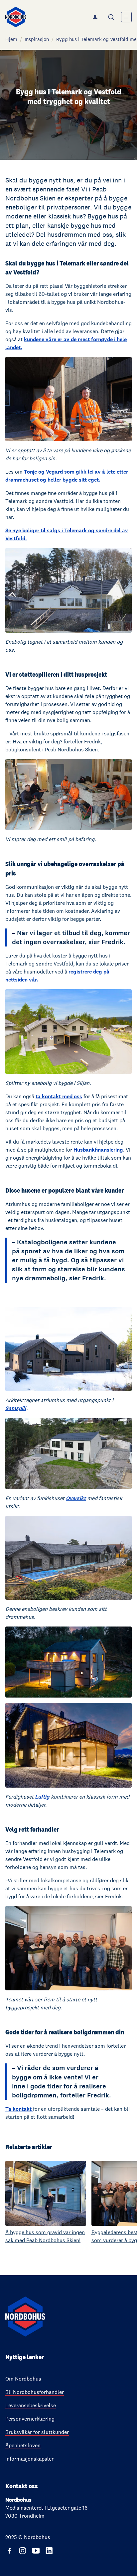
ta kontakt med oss (59, 1096)
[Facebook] (9, 2551)
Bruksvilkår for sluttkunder (37, 2432)
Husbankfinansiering (98, 1150)
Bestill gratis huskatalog (38, 1295)
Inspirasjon (37, 39)
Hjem (11, 39)
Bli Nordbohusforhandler (35, 2392)
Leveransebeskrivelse (31, 2405)
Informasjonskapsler (29, 2459)
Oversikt (76, 1498)
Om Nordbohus (23, 2379)
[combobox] (112, 17)
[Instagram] (23, 2551)
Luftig (42, 1797)
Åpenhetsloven (23, 2445)
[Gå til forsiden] (16, 17)
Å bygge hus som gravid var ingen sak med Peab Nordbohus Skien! (45, 2236)
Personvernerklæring (30, 2419)
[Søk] (112, 17)
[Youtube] (36, 2551)
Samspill (16, 1408)
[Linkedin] (49, 2551)
